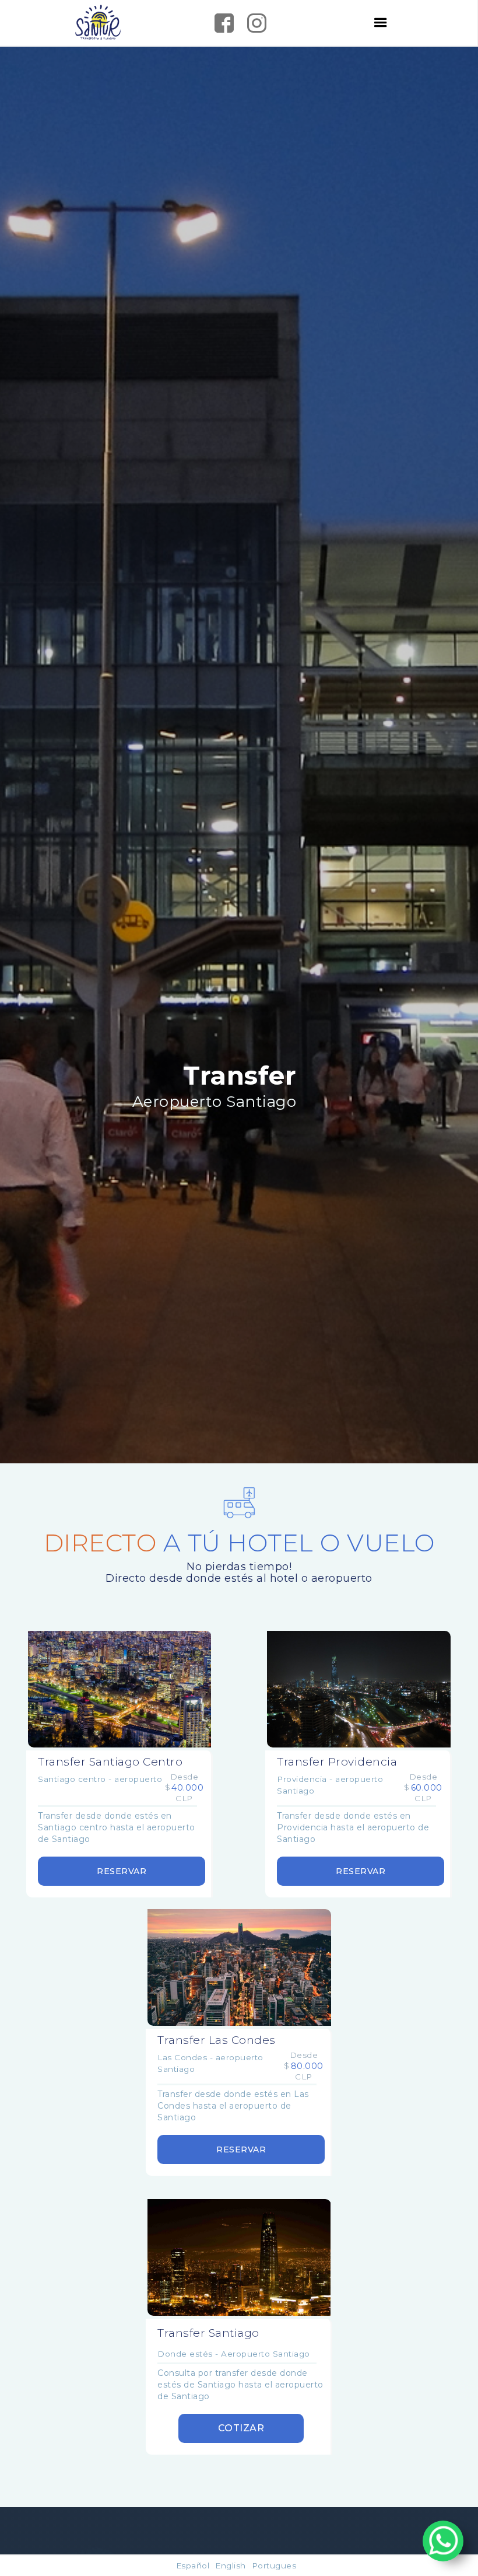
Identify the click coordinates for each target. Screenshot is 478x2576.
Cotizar (241, 2428)
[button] (381, 23)
